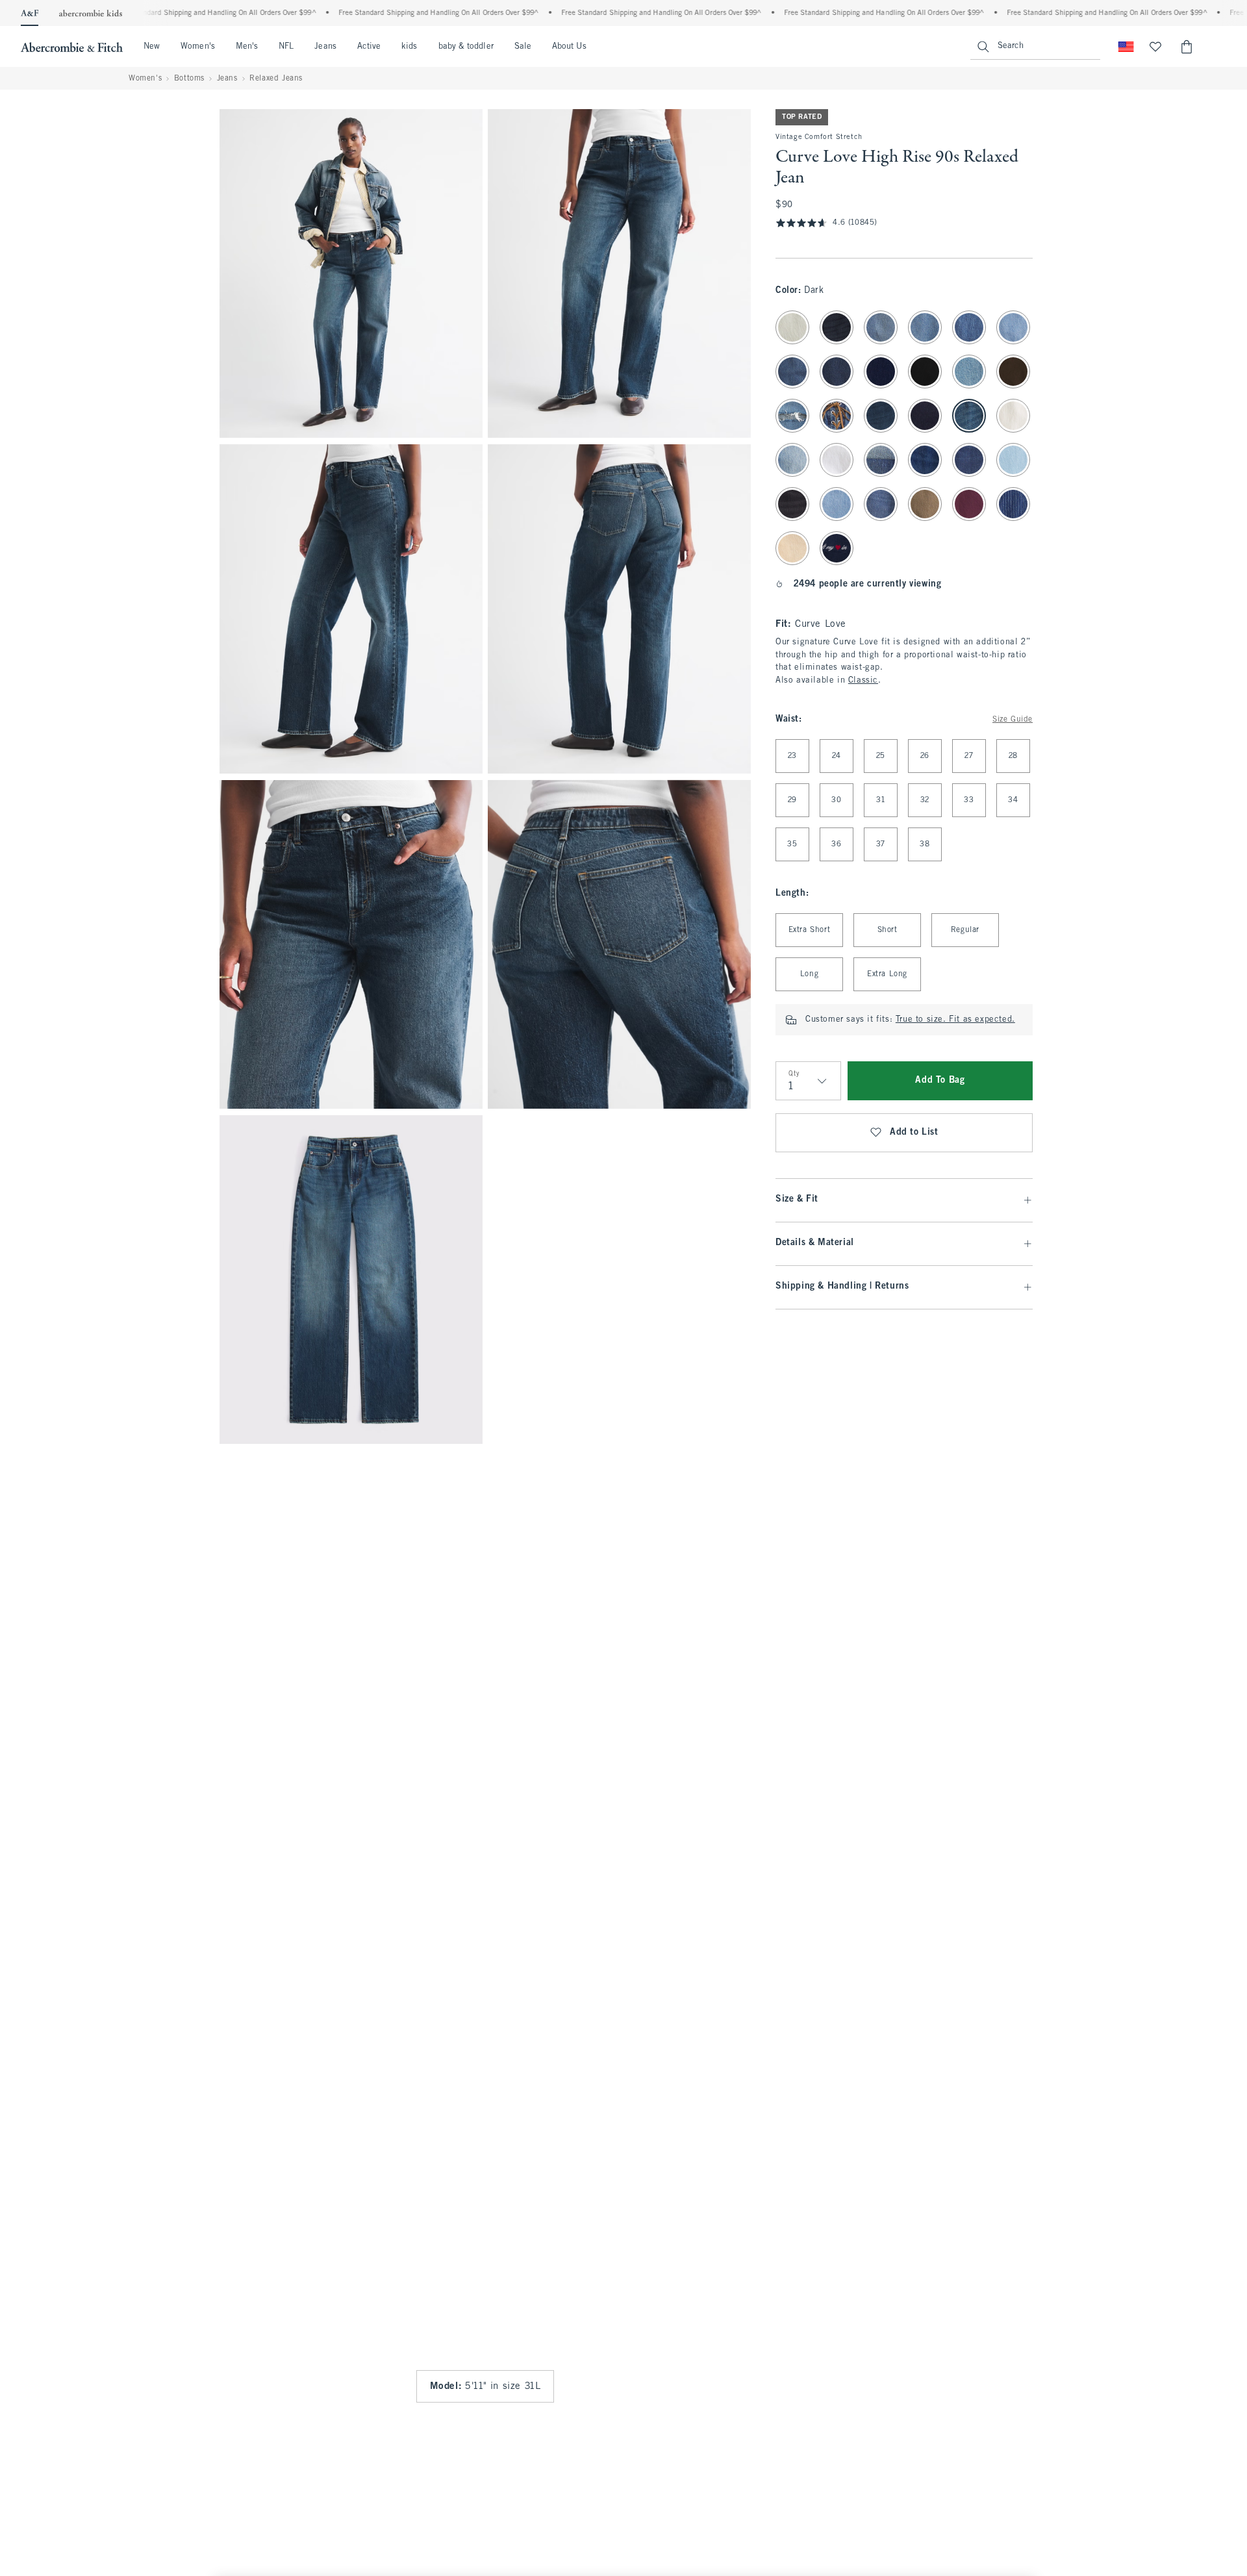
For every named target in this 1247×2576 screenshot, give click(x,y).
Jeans (325, 47)
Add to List (914, 1132)
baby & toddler (466, 47)
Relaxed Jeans (276, 79)
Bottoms (189, 79)
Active (369, 47)
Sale (523, 47)
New (152, 47)
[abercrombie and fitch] (72, 47)
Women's (198, 47)
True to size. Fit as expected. (955, 1020)
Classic (863, 681)
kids (409, 47)
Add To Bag (940, 1080)
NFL (286, 47)
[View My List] (1155, 47)
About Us (569, 47)
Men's (247, 47)
